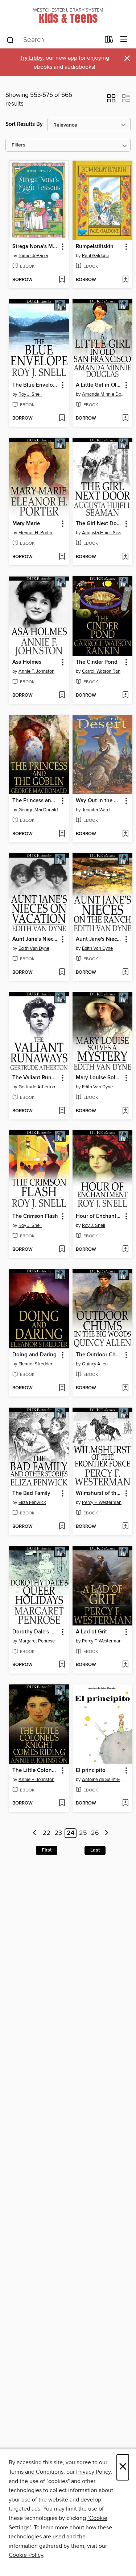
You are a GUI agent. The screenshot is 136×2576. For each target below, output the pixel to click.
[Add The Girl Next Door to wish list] (125, 557)
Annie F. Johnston (36, 671)
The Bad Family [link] (31, 1493)
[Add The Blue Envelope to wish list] (62, 418)
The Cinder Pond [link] (97, 662)
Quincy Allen (95, 1364)
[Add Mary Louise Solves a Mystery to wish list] (125, 1111)
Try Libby (31, 58)
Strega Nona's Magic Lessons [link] (36, 247)
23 (58, 1833)
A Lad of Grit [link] (91, 1632)
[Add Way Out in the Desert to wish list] (125, 834)
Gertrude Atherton (37, 1087)
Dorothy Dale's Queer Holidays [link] (36, 1632)
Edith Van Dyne (34, 948)
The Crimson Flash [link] (35, 1216)
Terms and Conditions (36, 2472)
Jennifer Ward (96, 810)
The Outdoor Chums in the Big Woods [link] (99, 1355)
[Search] (10, 40)
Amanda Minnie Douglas (103, 394)
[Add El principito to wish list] (125, 1803)
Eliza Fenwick (32, 1502)
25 (83, 1833)
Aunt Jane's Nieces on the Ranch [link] (99, 939)
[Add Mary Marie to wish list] (62, 557)
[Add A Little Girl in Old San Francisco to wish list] (125, 418)
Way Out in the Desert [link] (99, 801)
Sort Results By (24, 124)
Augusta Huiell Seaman (103, 533)
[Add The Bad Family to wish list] (62, 1527)
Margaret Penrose (37, 1641)
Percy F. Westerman (102, 1502)
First (47, 1850)
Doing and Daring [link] (34, 1355)
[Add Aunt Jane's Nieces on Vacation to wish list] (62, 973)
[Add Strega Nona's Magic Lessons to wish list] (62, 280)
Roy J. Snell (30, 394)
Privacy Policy (93, 2472)
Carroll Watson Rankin (103, 671)
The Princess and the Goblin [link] (36, 801)
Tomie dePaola (33, 256)
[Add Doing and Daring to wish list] (62, 1388)
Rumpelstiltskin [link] (95, 247)
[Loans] (109, 41)
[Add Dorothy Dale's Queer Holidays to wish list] (62, 1665)
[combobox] (53, 40)
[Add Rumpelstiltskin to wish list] (125, 280)
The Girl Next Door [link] (99, 524)
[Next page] (106, 1833)
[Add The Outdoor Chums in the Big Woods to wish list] (125, 1388)
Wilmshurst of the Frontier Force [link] (99, 1493)
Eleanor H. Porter (36, 533)
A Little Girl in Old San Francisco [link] (99, 385)
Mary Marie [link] (26, 524)
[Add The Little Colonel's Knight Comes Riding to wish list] (62, 1803)
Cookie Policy (26, 2555)
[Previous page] (35, 1833)
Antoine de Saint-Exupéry (103, 1780)
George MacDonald (38, 810)
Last (95, 1850)
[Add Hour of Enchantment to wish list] (125, 1250)
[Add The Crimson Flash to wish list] (62, 1250)
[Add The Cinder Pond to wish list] (125, 696)
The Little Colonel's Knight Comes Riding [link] (36, 1771)
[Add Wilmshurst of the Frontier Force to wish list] (125, 1527)
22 (46, 1833)
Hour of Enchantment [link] (99, 1216)
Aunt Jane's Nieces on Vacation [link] (36, 939)
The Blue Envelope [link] (36, 385)
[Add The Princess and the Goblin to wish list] (62, 834)
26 (95, 1833)
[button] (111, 101)
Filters (18, 145)
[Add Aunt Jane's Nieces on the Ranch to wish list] (125, 973)
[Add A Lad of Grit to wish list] (125, 1665)
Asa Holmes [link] (27, 662)
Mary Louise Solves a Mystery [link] (99, 1078)
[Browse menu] (124, 40)
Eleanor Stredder (35, 1364)
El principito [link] (91, 1771)
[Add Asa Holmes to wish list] (62, 696)
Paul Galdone (96, 256)
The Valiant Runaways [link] (36, 1078)
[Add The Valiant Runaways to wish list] (62, 1111)
